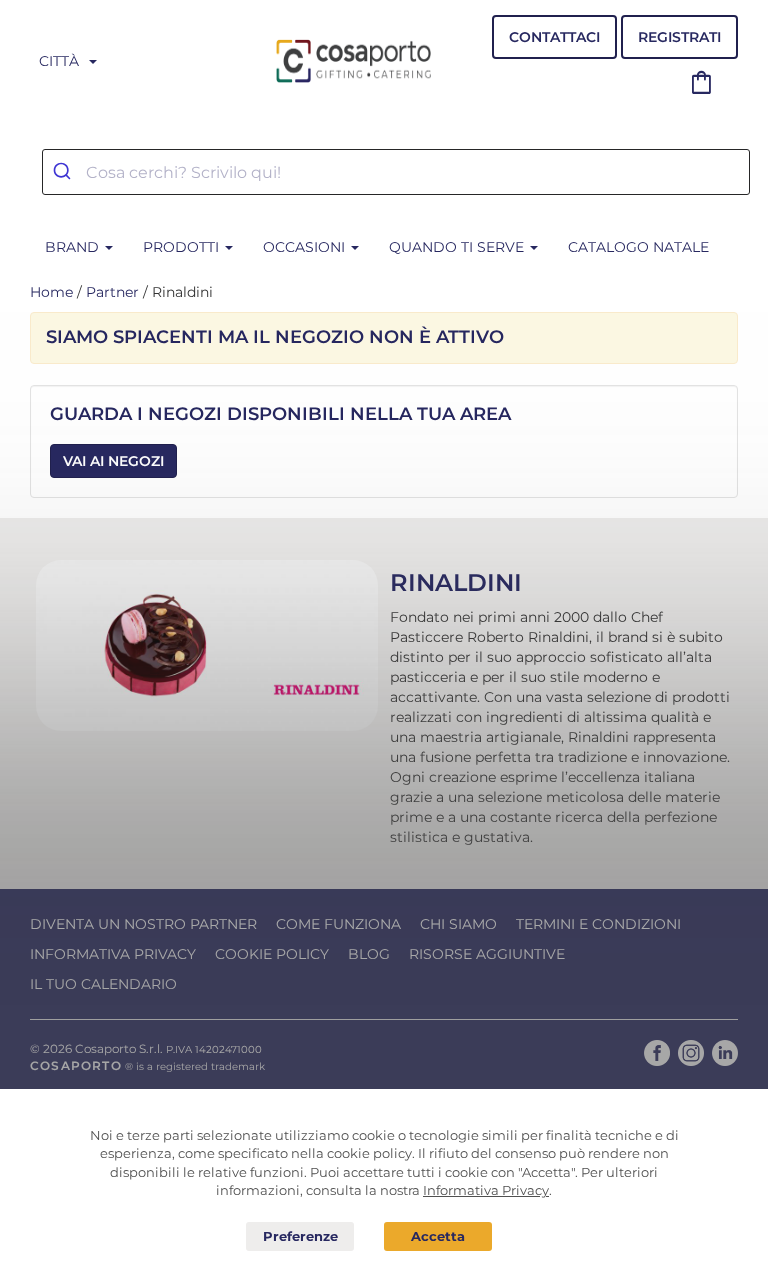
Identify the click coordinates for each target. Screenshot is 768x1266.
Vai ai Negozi (113, 461)
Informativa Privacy (113, 954)
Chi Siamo (458, 924)
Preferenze (300, 1237)
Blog (369, 954)
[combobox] (396, 172)
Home (51, 292)
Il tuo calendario (103, 984)
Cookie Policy (272, 954)
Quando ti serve (458, 247)
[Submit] (64, 172)
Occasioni (306, 247)
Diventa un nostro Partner (143, 924)
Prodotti (183, 247)
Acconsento (438, 1236)
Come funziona (338, 924)
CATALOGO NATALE (638, 247)
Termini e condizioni (598, 924)
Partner (112, 292)
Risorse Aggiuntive (487, 954)
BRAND (74, 247)
